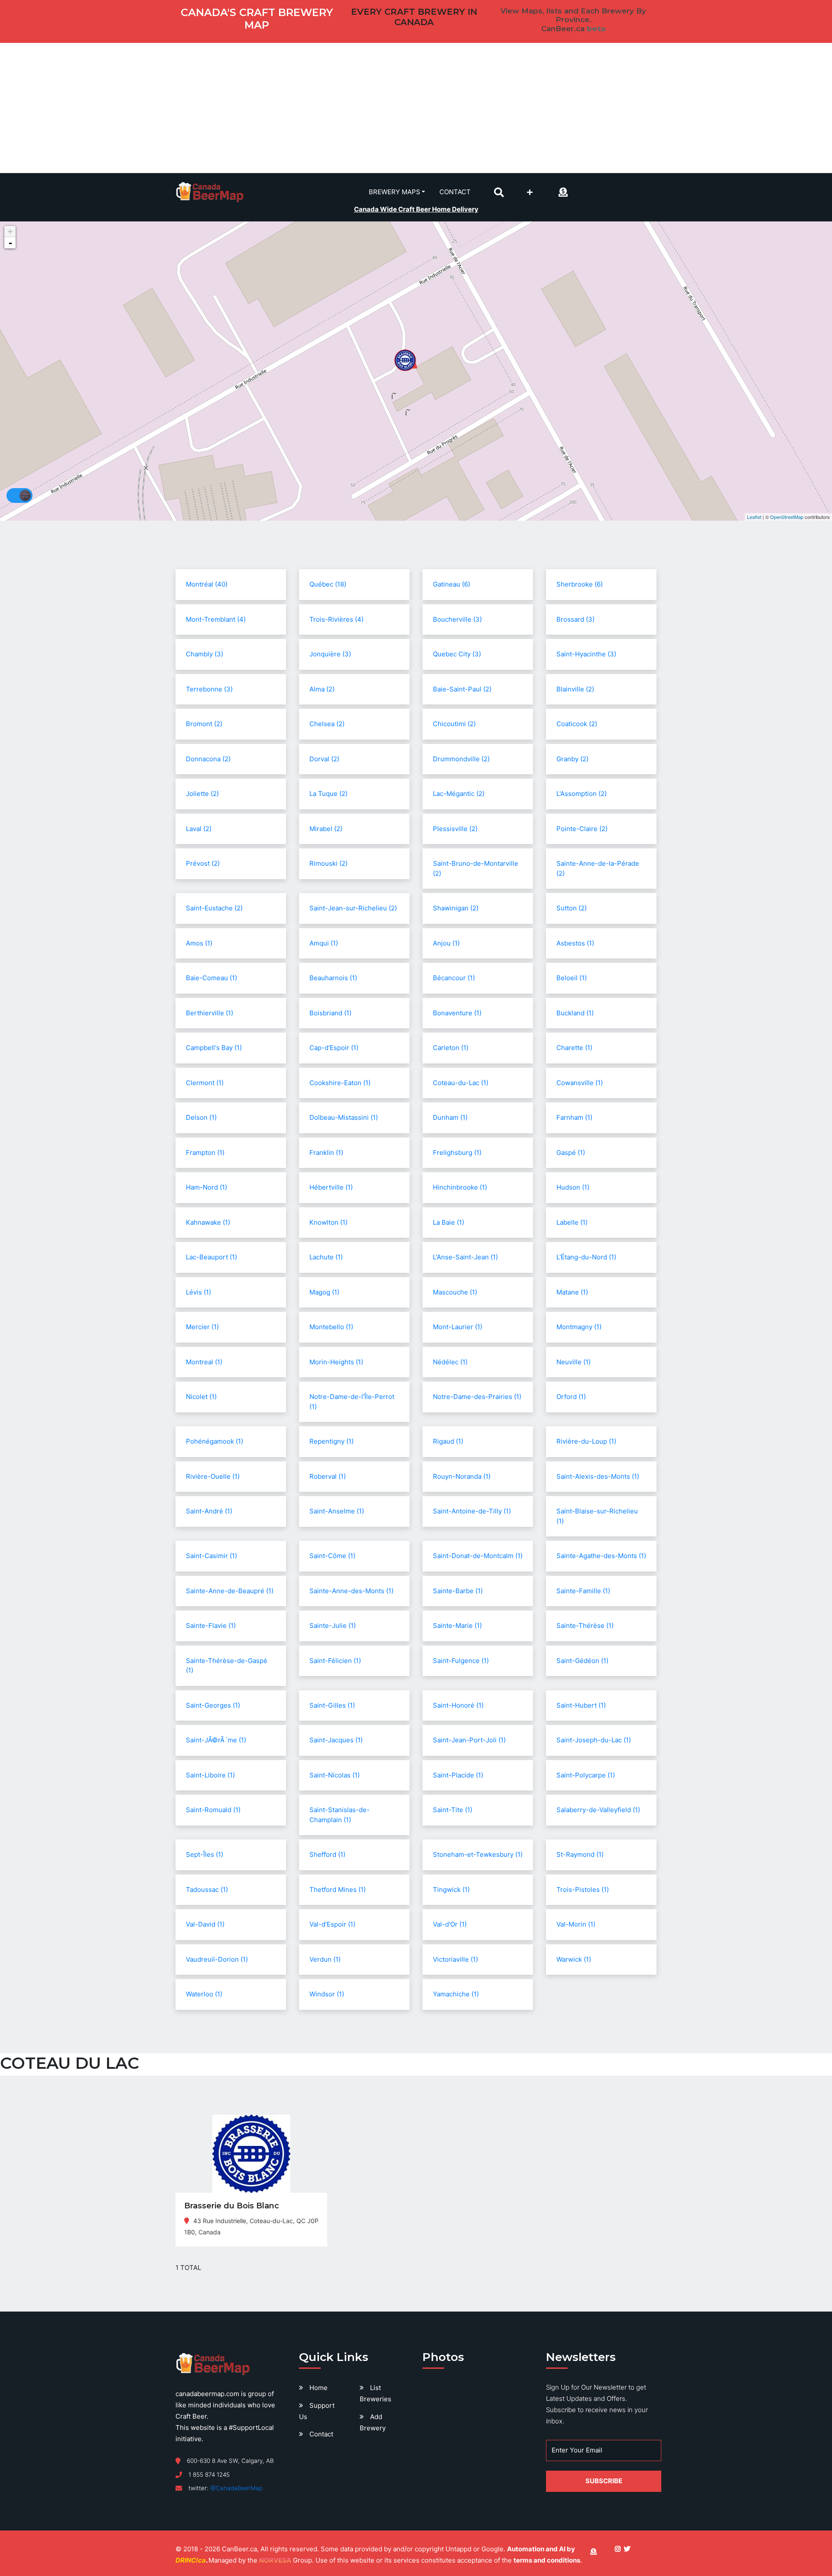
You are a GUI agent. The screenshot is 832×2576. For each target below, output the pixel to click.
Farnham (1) (574, 1117)
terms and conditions (547, 2560)
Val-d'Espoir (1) (332, 1924)
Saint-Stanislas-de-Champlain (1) (340, 1815)
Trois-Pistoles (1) (583, 1890)
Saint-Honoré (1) (458, 1705)
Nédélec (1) (450, 1362)
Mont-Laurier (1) (458, 1327)
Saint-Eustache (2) (214, 908)
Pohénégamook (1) (214, 1441)
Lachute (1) (326, 1257)
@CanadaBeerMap (236, 2488)
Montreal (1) (204, 1362)
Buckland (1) (575, 1013)
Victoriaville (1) (455, 1959)
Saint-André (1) (209, 1511)
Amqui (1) (324, 943)
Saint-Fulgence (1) (461, 1661)
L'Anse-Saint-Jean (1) (465, 1257)
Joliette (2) (202, 794)
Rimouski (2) (328, 863)
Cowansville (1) (580, 1083)
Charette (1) (574, 1048)
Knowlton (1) (328, 1222)
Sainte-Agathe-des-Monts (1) (601, 1556)
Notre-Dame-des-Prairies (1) (477, 1397)
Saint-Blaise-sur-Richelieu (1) (597, 1516)
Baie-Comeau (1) (211, 978)
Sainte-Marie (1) (457, 1625)
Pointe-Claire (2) (582, 829)
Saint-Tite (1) (453, 1810)
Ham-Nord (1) (206, 1187)
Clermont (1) (205, 1083)
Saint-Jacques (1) (336, 1740)
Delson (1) (201, 1117)
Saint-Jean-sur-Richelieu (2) (353, 908)
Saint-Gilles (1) (332, 1705)
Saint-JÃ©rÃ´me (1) (216, 1740)
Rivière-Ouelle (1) (213, 1476)
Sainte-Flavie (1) (211, 1625)
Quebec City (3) (457, 654)
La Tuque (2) (328, 794)
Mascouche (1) (455, 1292)
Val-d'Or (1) (450, 1924)
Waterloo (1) (204, 1994)
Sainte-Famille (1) (583, 1591)
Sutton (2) (572, 908)
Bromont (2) (204, 724)
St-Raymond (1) (580, 1854)
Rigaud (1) (448, 1441)
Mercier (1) (202, 1327)
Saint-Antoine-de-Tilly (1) (472, 1511)
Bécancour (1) (454, 978)
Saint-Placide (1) (458, 1775)
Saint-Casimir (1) (211, 1556)
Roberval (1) (328, 1476)
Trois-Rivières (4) (336, 619)
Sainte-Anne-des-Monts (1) (351, 1591)
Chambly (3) (205, 654)
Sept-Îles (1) (205, 1854)
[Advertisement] (416, 108)
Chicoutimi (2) (454, 724)
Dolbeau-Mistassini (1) (344, 1117)
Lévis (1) (198, 1292)
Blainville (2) (575, 689)
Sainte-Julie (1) (333, 1625)
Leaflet (754, 517)
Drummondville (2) (461, 759)
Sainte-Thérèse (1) (585, 1625)
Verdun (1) (325, 1959)
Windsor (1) (327, 1994)
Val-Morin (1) (576, 1924)
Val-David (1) (205, 1924)
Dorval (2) (324, 759)
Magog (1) (324, 1292)
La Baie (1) (448, 1222)
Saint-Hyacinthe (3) (586, 654)
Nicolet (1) (201, 1397)
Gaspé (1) (571, 1153)
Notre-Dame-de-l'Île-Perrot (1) (352, 1402)
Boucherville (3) (457, 619)
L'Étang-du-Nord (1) (586, 1257)
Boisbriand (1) (330, 1013)
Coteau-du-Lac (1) (461, 1083)
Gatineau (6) (452, 584)
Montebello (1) (331, 1327)
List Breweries (375, 2393)
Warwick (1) (574, 1959)
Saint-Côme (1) (332, 1556)
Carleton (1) (451, 1048)
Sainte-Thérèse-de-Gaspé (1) (227, 1666)
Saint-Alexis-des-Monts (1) (598, 1476)
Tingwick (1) (451, 1890)
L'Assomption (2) (582, 794)
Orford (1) (571, 1397)
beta (596, 29)
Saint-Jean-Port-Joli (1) (469, 1740)
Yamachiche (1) (456, 1994)
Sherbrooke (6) (580, 584)
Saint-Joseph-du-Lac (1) (594, 1740)
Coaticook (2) (577, 724)
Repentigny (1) (331, 1441)
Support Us (317, 2411)
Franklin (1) (326, 1153)
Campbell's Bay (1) (214, 1048)
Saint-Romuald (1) (213, 1810)
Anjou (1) (446, 943)
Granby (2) (572, 759)
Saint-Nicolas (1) (335, 1775)
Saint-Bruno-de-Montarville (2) (476, 868)
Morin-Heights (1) (336, 1362)
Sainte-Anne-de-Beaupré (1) (230, 1591)
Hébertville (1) (331, 1187)
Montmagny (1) (579, 1327)
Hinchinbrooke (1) (460, 1187)
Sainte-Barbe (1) (458, 1591)
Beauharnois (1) (333, 978)
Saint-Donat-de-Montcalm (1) (478, 1556)
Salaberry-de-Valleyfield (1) (598, 1810)
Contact (455, 192)
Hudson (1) (573, 1187)
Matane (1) (572, 1292)
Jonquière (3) (330, 654)
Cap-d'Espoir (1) (334, 1048)
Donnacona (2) (208, 759)
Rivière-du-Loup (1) (586, 1441)
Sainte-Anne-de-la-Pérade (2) (598, 868)
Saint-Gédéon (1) (582, 1661)
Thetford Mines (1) (338, 1890)
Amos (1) (199, 943)
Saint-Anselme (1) (337, 1511)
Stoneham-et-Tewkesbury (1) (478, 1854)
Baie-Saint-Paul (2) (462, 689)
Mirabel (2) (326, 829)
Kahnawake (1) (208, 1222)
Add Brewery (373, 2422)
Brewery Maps (395, 192)
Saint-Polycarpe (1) (586, 1775)
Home (318, 2388)
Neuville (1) (574, 1362)
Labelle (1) (572, 1222)
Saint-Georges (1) (213, 1705)
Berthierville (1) (210, 1013)
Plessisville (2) (455, 829)
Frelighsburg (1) (457, 1153)
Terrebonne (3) (209, 689)
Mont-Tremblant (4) (216, 619)
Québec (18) (328, 584)
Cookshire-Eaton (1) (340, 1083)
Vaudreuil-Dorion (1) (217, 1959)
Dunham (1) (450, 1117)
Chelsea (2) (327, 724)
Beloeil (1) (572, 978)
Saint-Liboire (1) (210, 1775)
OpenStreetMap (787, 517)
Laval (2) (199, 829)
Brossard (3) (575, 619)
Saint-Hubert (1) (581, 1705)
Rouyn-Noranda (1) (462, 1476)
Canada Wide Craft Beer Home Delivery (416, 209)
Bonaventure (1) (457, 1013)
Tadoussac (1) (207, 1890)
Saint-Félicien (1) (335, 1661)
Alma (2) (322, 689)
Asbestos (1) (575, 943)
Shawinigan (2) (456, 908)
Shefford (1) (327, 1854)
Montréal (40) (207, 584)
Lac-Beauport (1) (211, 1257)
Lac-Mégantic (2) (459, 794)
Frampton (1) (205, 1153)
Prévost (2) (203, 863)
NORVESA (275, 2560)
